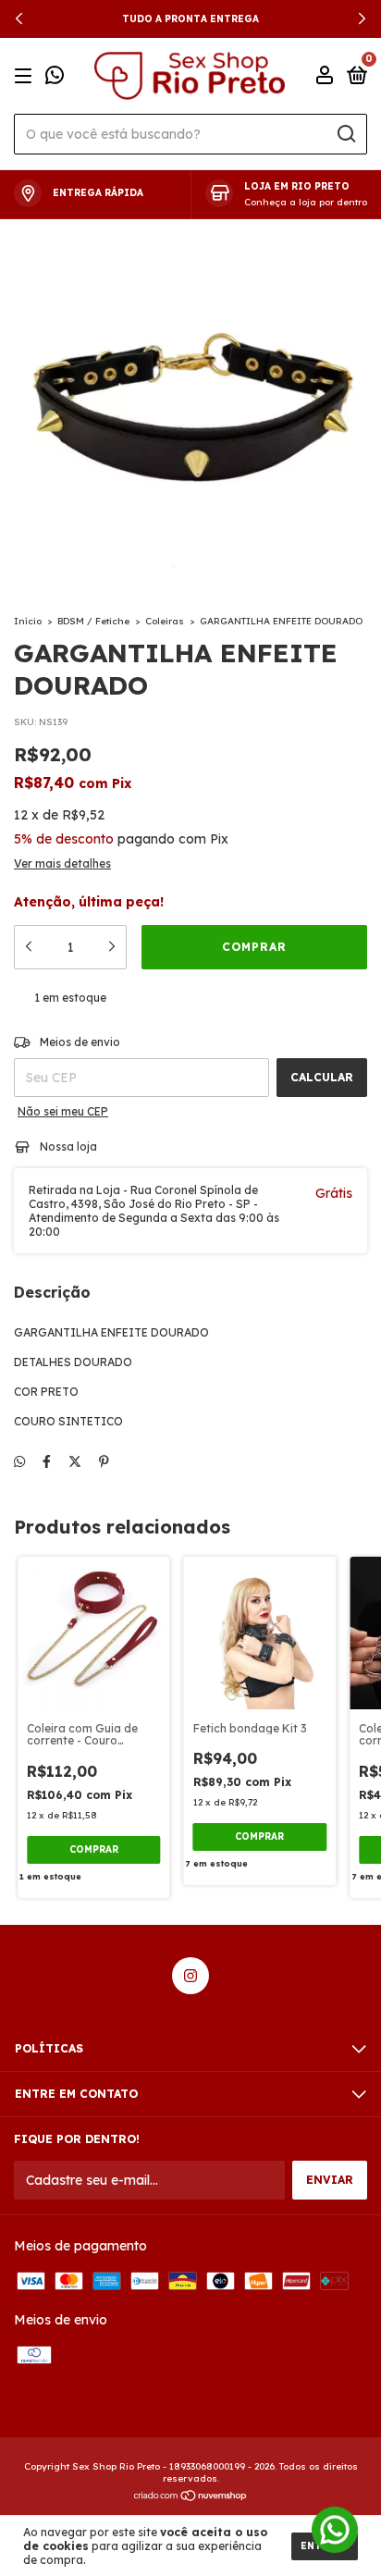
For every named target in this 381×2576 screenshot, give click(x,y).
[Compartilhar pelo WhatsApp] (19, 1461)
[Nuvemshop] (191, 2497)
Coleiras (165, 621)
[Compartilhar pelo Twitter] (75, 1461)
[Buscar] (345, 134)
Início (28, 621)
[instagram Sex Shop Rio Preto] (190, 1976)
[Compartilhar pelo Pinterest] (104, 1461)
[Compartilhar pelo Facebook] (47, 1461)
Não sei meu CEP (63, 1111)
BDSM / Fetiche (93, 621)
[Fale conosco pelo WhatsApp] (55, 77)
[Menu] (26, 76)
